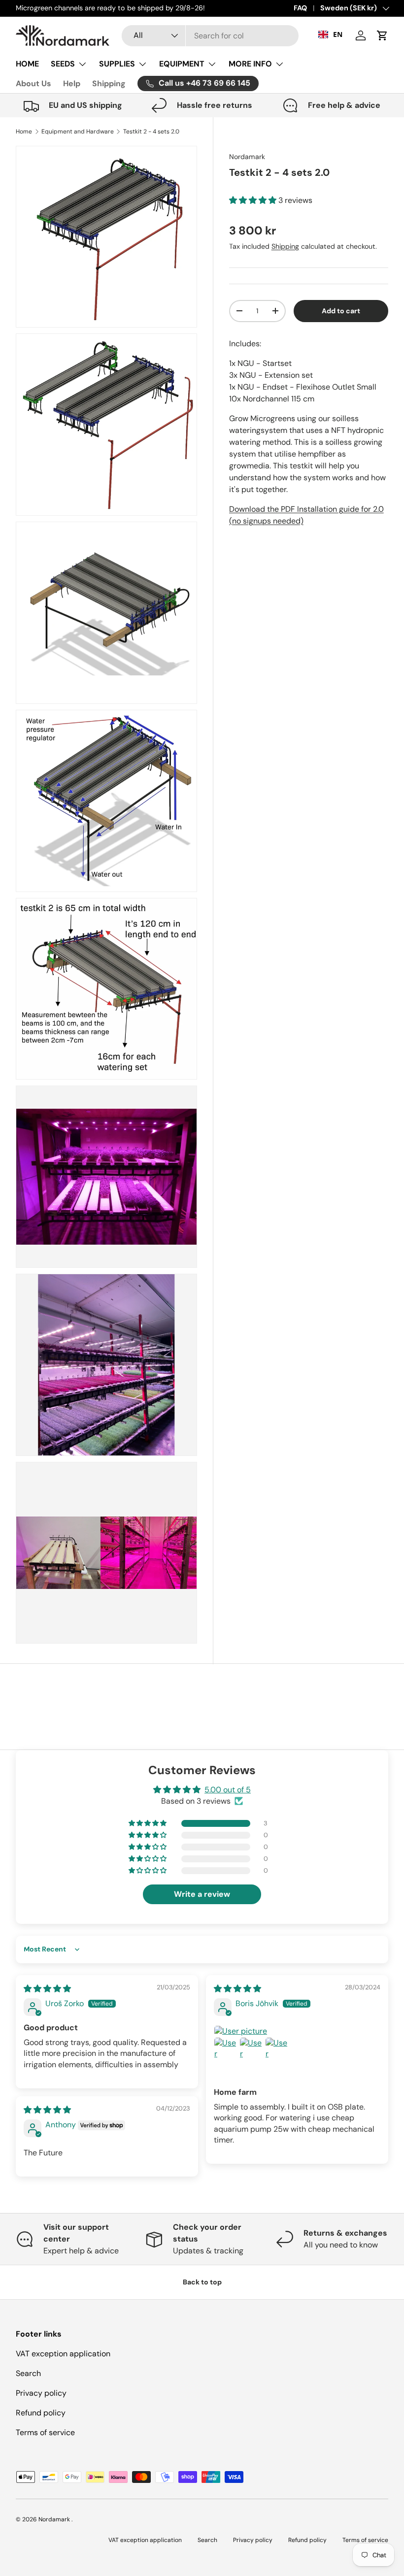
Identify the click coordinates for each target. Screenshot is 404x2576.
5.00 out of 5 (228, 1790)
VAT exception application (63, 2354)
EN (338, 34)
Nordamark (247, 157)
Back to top (202, 2282)
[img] (47, 1989)
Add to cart (341, 311)
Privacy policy (41, 2393)
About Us (34, 83)
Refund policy (41, 2413)
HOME (27, 64)
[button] (382, 35)
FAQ (300, 8)
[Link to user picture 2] (226, 2049)
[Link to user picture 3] (251, 2049)
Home (24, 132)
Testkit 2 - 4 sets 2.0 (151, 132)
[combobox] (210, 36)
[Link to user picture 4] (277, 2049)
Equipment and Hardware (78, 132)
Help (72, 83)
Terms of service (45, 2432)
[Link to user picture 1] (297, 2031)
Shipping (109, 83)
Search (28, 2373)
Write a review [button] (202, 1894)
